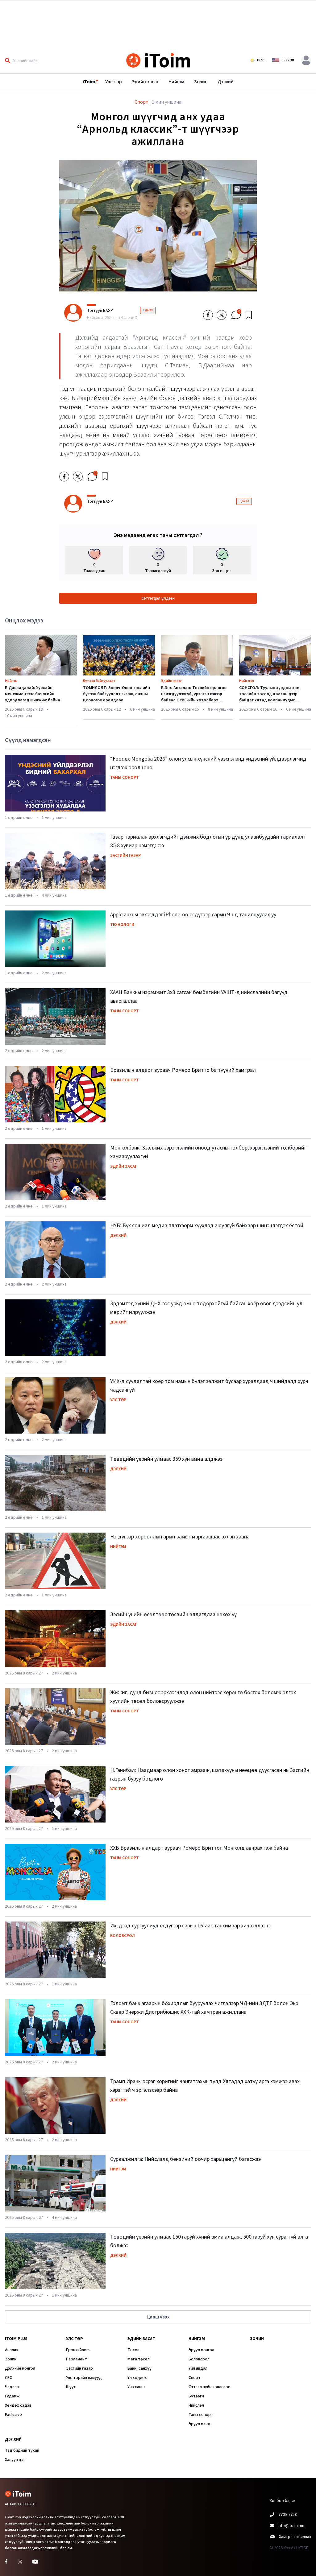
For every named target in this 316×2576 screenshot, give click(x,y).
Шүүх (71, 2387)
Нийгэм (176, 82)
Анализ (12, 2350)
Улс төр (114, 82)
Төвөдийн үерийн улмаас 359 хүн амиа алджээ (166, 1459)
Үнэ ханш (136, 2387)
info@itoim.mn (291, 2526)
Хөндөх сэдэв (18, 2405)
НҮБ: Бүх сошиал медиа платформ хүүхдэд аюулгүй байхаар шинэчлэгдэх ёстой (207, 1226)
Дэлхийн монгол (20, 2368)
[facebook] (208, 315)
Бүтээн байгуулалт (99, 681)
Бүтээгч (196, 2396)
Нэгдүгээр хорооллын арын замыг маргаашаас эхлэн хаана (180, 1537)
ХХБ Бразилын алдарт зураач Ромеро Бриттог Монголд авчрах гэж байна (199, 1848)
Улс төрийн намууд (84, 2378)
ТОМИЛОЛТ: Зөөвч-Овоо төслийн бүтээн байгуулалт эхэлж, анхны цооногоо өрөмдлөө (116, 694)
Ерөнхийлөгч (78, 2350)
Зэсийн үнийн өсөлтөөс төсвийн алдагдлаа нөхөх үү (173, 1614)
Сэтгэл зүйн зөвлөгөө (210, 2387)
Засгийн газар (125, 856)
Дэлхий (226, 82)
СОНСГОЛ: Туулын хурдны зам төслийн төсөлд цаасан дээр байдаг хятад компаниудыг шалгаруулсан (269, 697)
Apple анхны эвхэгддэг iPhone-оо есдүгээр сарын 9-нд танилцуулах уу (193, 915)
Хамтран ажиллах (295, 2537)
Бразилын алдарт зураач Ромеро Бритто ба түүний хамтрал (183, 1070)
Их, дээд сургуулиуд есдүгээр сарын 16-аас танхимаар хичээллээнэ (190, 1926)
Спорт (195, 2378)
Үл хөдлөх (137, 2378)
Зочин (201, 82)
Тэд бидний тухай (22, 2450)
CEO (9, 2378)
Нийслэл (247, 681)
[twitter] (222, 315)
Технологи (122, 925)
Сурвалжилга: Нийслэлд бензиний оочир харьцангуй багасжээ (185, 2159)
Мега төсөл (139, 2359)
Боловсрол (123, 1936)
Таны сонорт (125, 778)
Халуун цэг (15, 2460)
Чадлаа (12, 2387)
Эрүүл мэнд (200, 2424)
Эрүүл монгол (201, 2350)
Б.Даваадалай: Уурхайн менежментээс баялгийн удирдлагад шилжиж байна (33, 694)
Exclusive (13, 2415)
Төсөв (133, 2350)
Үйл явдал (198, 2368)
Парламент (77, 2359)
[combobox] (47, 60)
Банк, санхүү (139, 2368)
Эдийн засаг (145, 82)
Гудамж (12, 2396)
